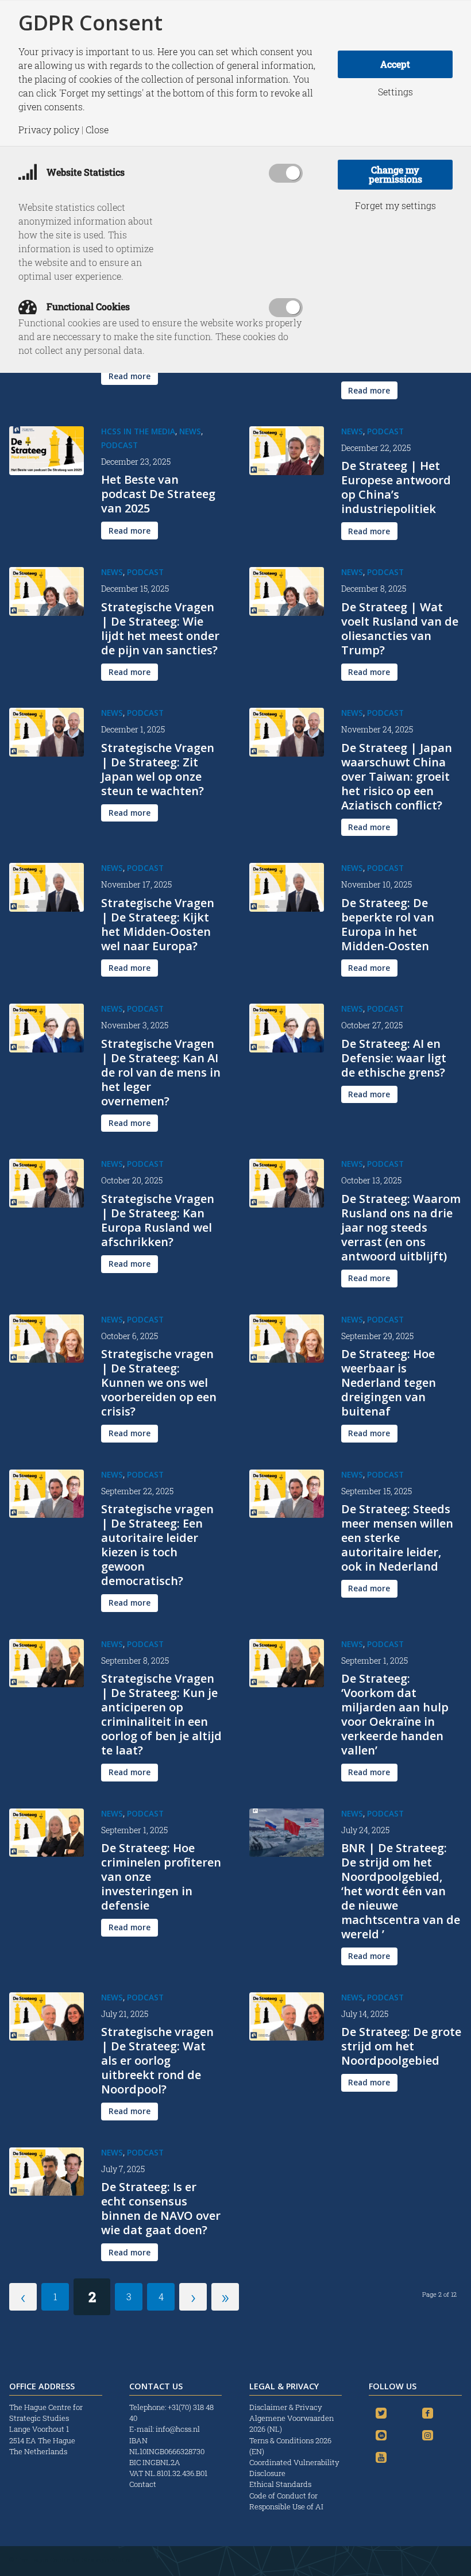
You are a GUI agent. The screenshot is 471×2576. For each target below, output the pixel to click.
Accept (395, 64)
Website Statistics (84, 172)
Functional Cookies (87, 306)
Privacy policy (49, 130)
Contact (143, 2484)
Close (97, 130)
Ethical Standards (280, 2484)
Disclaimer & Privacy (286, 2407)
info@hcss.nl (178, 2429)
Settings (395, 92)
